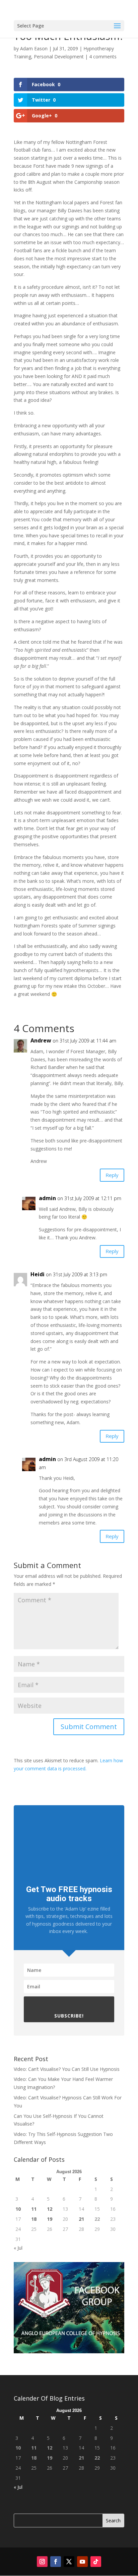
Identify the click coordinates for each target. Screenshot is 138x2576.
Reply (112, 1175)
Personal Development (59, 57)
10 (18, 2209)
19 (50, 2219)
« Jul (18, 2248)
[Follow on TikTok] (96, 2562)
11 (34, 2209)
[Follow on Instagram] (42, 2562)
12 (50, 2209)
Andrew (41, 1040)
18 (34, 2219)
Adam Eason (34, 48)
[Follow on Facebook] (56, 2562)
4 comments (103, 57)
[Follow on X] (69, 2562)
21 (81, 2219)
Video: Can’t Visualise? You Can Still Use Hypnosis (67, 2069)
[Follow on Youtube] (82, 2562)
